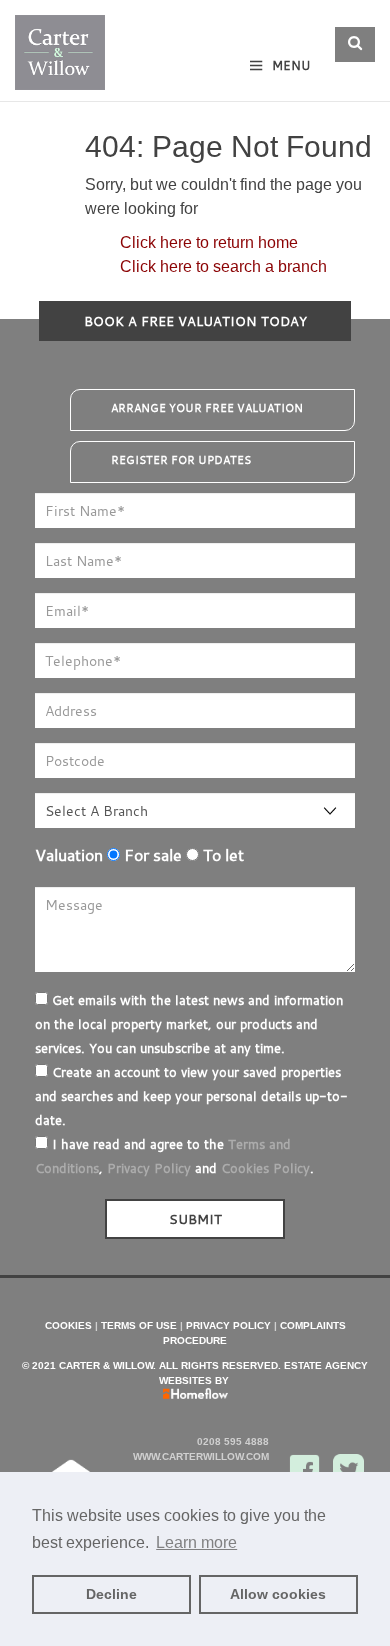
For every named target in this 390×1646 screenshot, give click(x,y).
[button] (355, 44)
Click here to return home (209, 242)
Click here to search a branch (223, 266)
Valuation (69, 855)
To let (221, 855)
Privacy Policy (149, 1168)
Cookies (68, 1325)
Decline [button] (111, 1594)
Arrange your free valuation (207, 408)
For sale (151, 855)
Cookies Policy (265, 1168)
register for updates (181, 460)
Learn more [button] (196, 1542)
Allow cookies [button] (278, 1594)
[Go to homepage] (60, 46)
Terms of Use (139, 1325)
